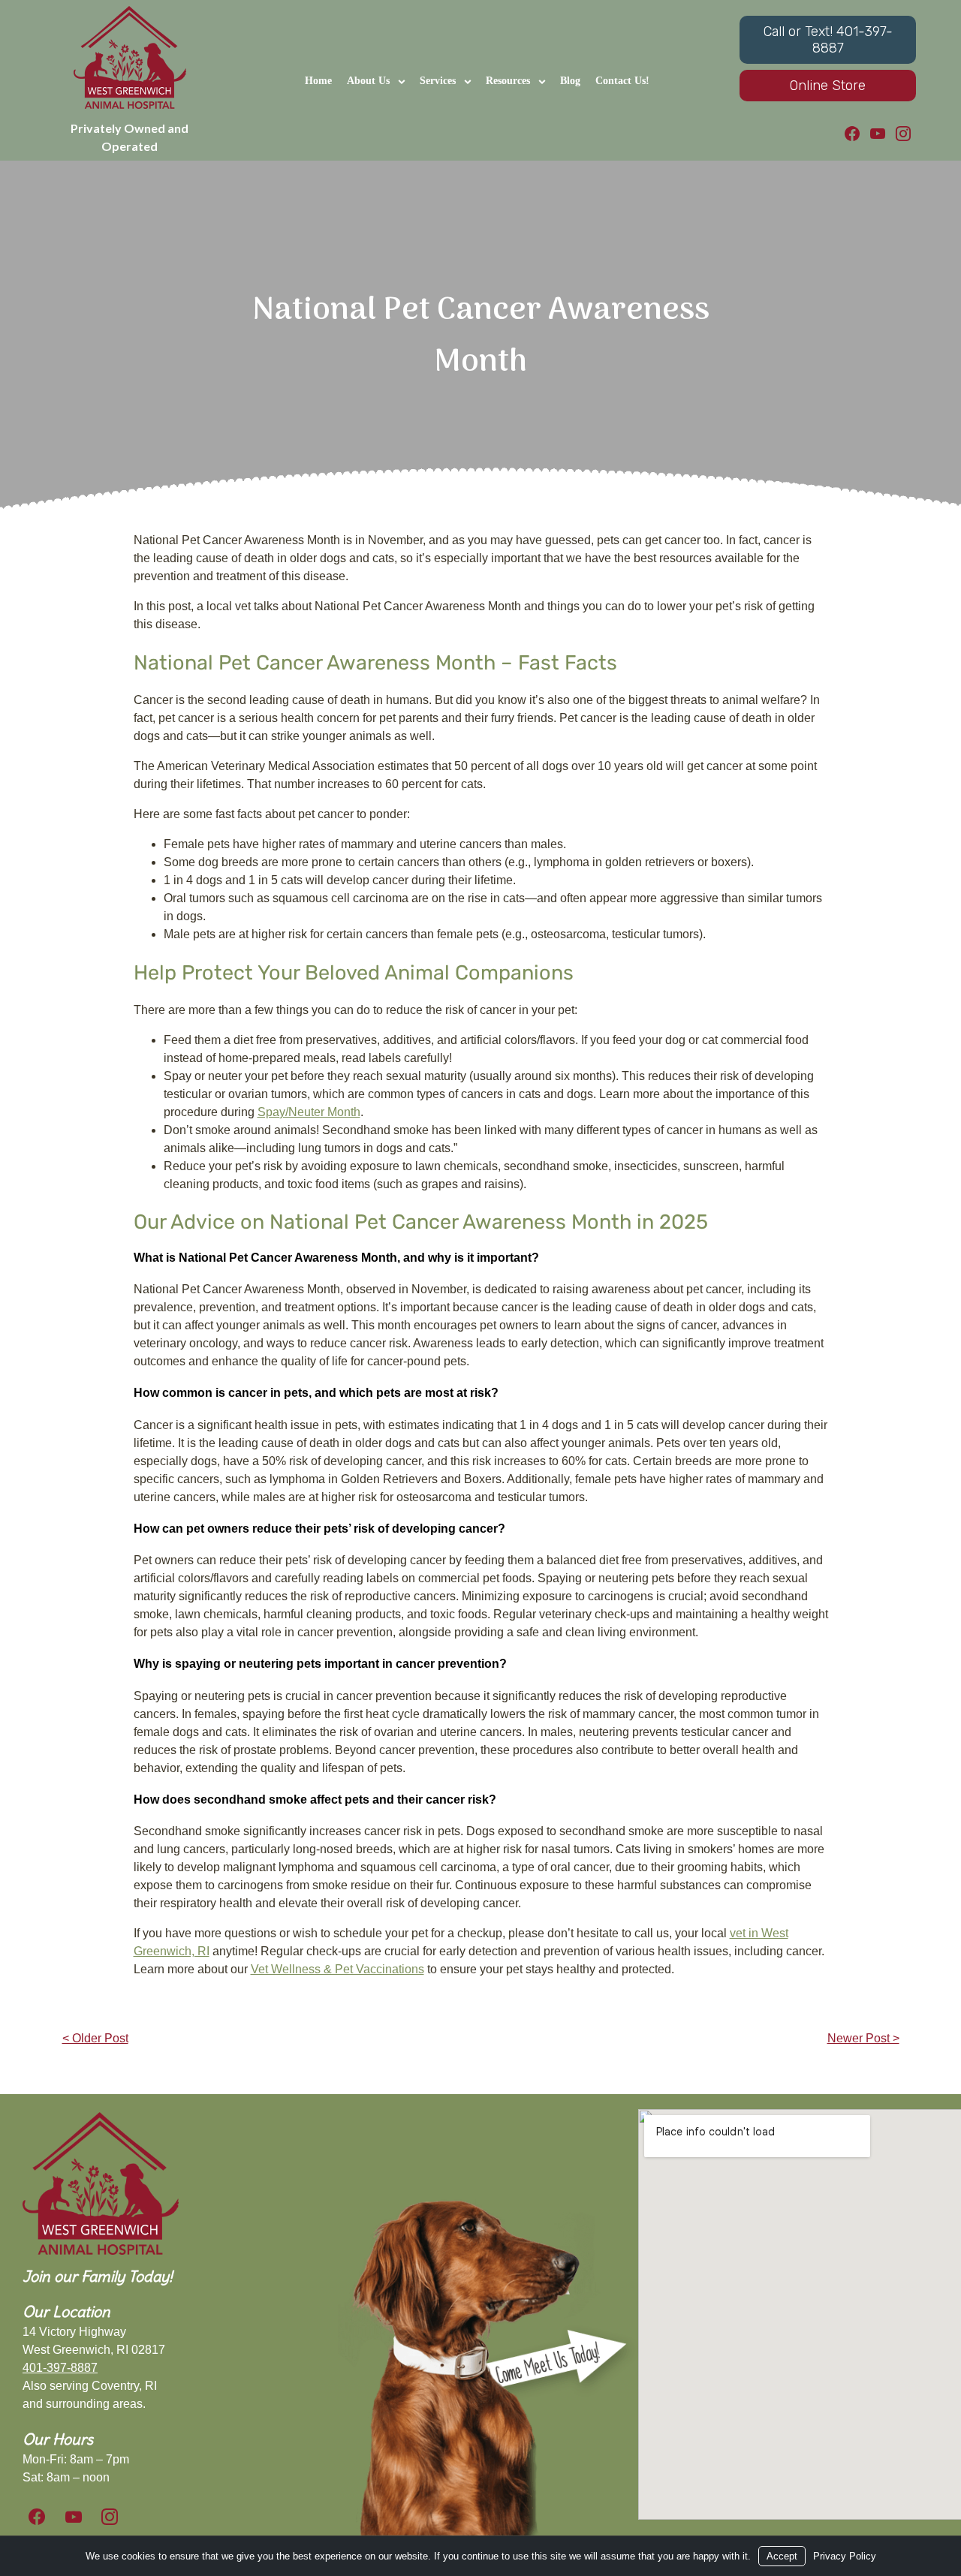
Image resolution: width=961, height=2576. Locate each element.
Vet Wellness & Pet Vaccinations (337, 1969)
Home (318, 81)
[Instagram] (903, 134)
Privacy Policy (845, 2556)
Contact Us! (622, 81)
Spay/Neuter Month (309, 1112)
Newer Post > (863, 2038)
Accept (782, 2556)
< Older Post (95, 2038)
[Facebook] (852, 134)
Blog (570, 81)
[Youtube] (878, 134)
